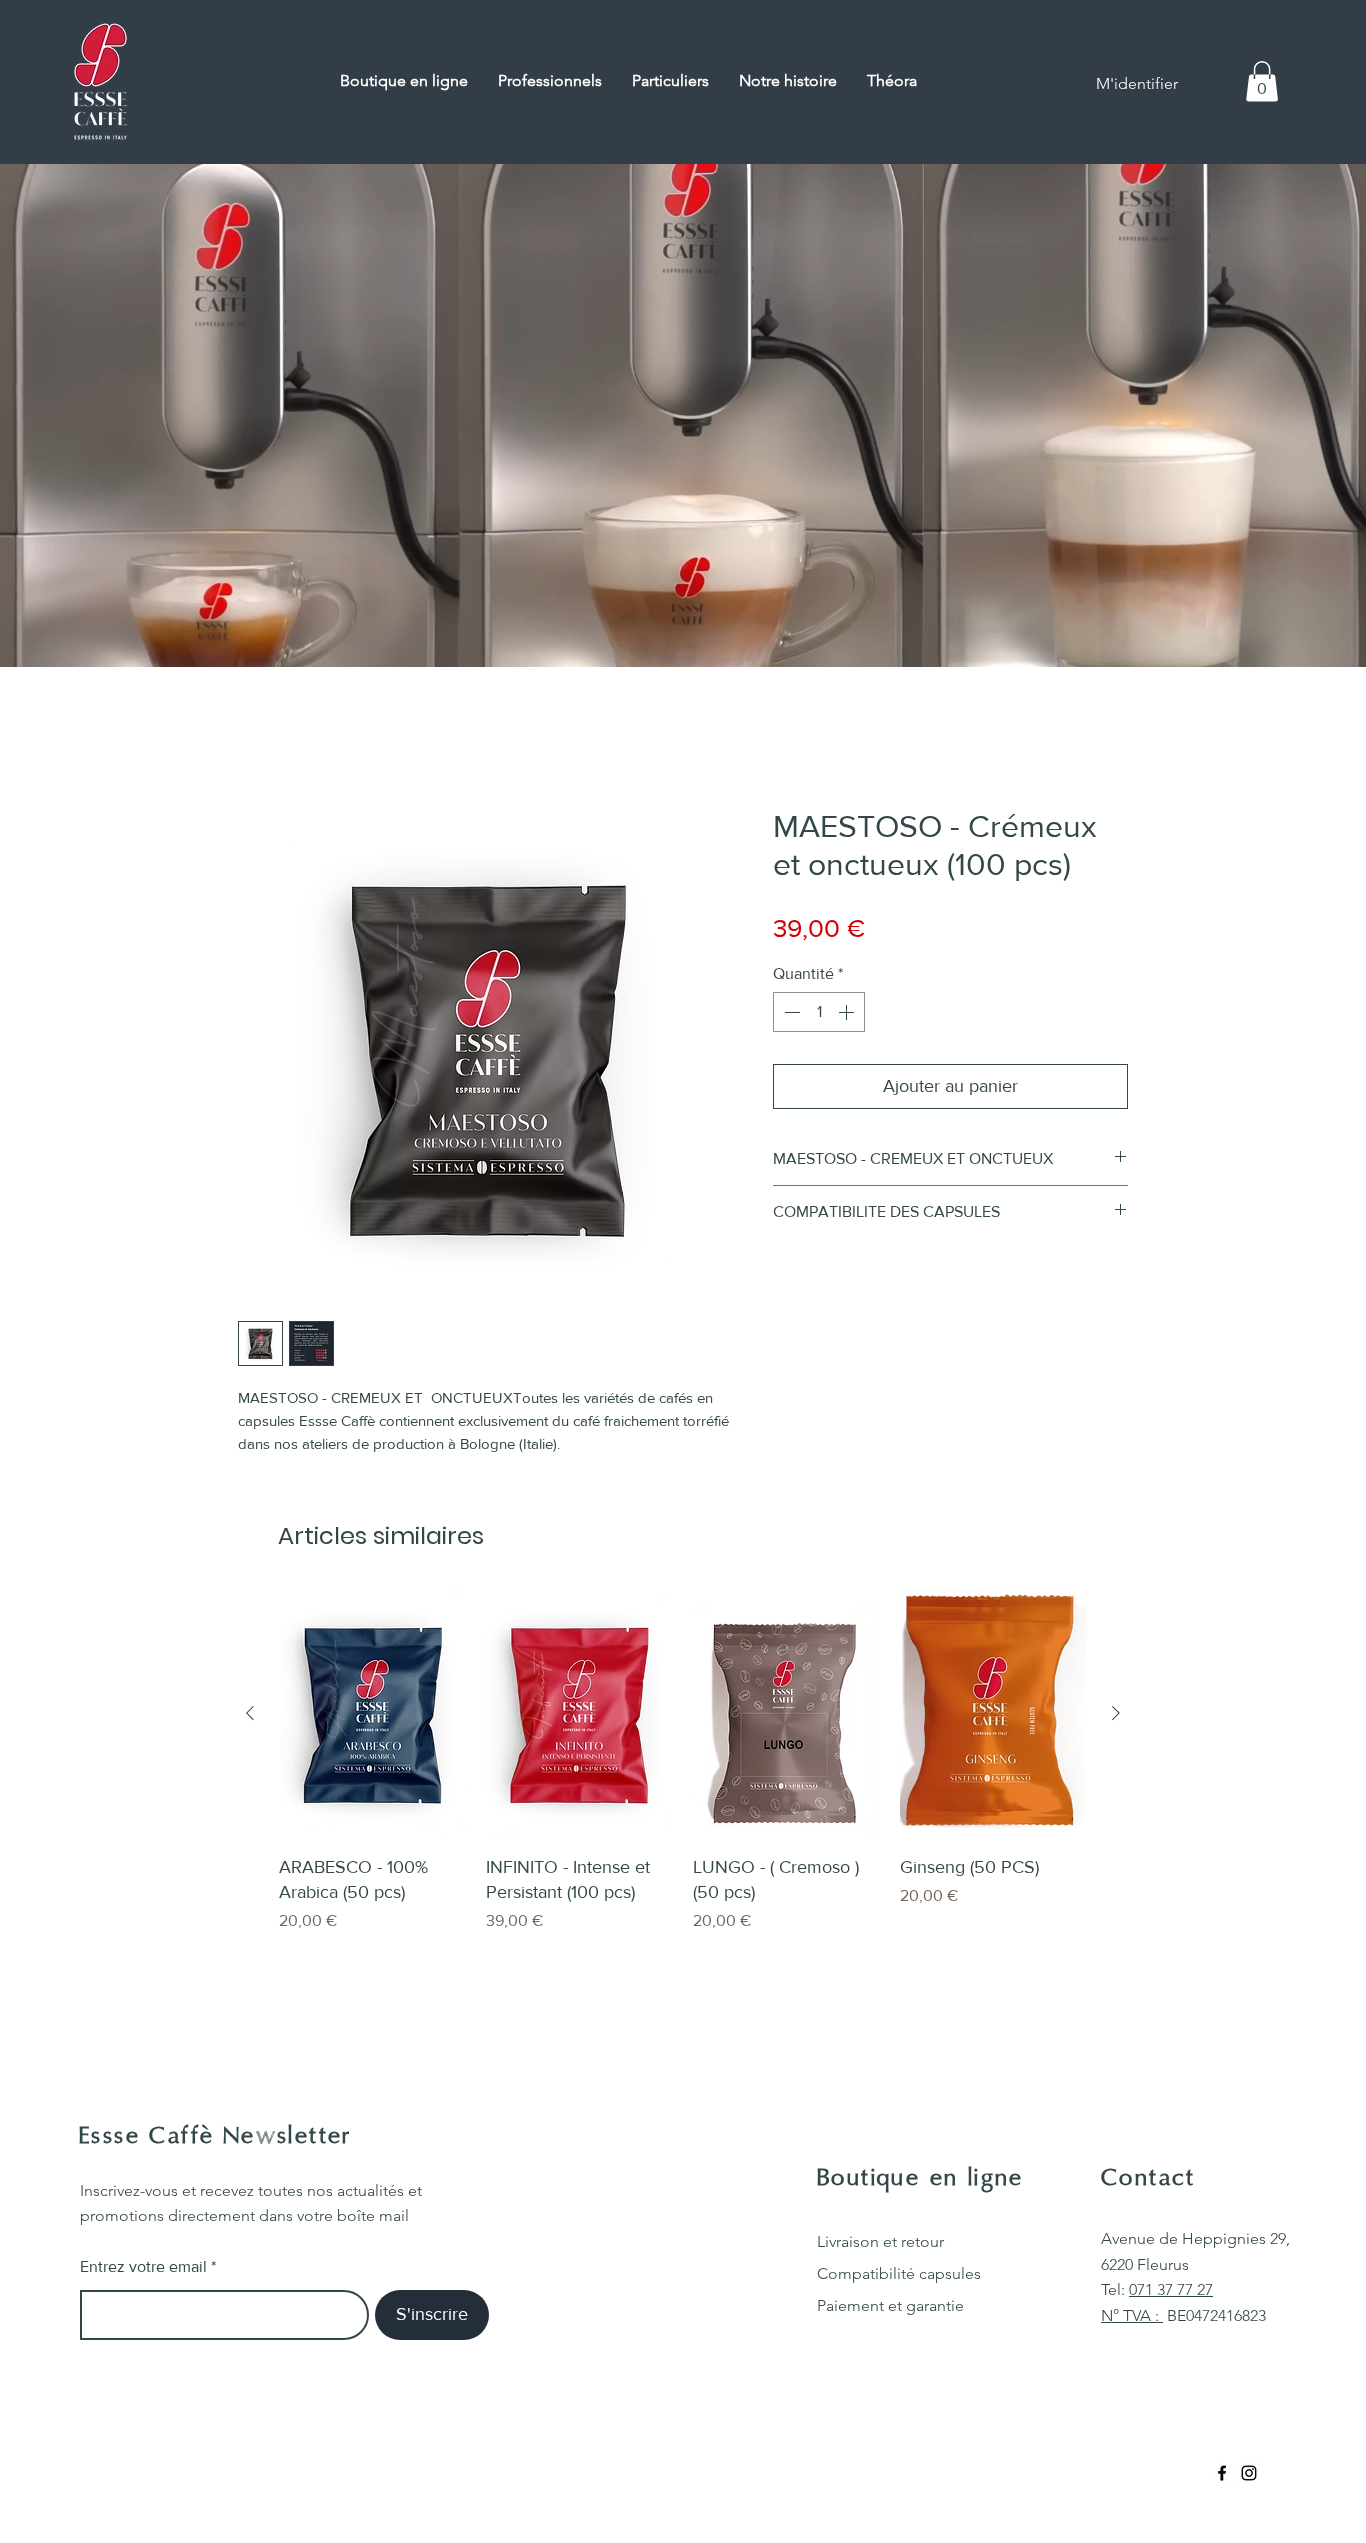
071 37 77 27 (1171, 2293)
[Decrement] (790, 1016)
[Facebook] (1222, 2477)
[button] (1262, 81)
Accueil (264, 738)
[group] (683, 1777)
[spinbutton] (819, 1016)
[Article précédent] (250, 1717)
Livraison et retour (880, 2245)
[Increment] (848, 1016)
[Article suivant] (1116, 1717)
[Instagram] (1249, 2477)
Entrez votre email (143, 2271)
